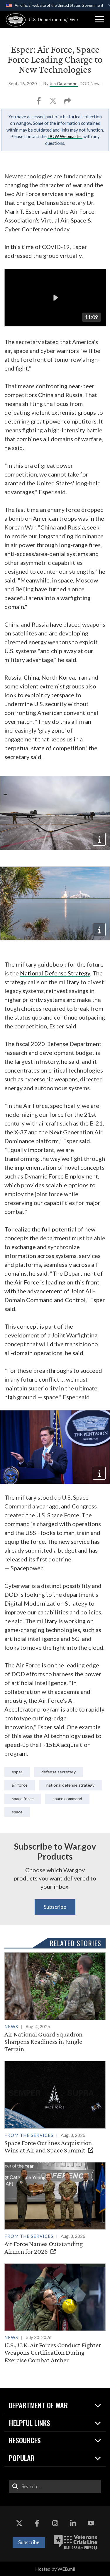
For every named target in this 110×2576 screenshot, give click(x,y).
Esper (17, 1772)
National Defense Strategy (55, 973)
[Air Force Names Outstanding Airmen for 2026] (55, 2209)
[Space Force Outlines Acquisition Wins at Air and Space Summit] (55, 2107)
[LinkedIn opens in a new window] (73, 2523)
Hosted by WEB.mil (55, 2569)
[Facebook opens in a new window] (37, 2523)
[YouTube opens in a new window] (91, 2523)
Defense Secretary (59, 1772)
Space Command (67, 1799)
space (17, 1812)
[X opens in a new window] (19, 2523)
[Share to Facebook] (39, 103)
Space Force (23, 1799)
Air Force (20, 1785)
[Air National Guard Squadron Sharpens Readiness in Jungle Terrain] (55, 2002)
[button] (100, 19)
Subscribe (55, 1907)
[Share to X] (54, 103)
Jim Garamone (64, 83)
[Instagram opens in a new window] (55, 2523)
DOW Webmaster (65, 136)
